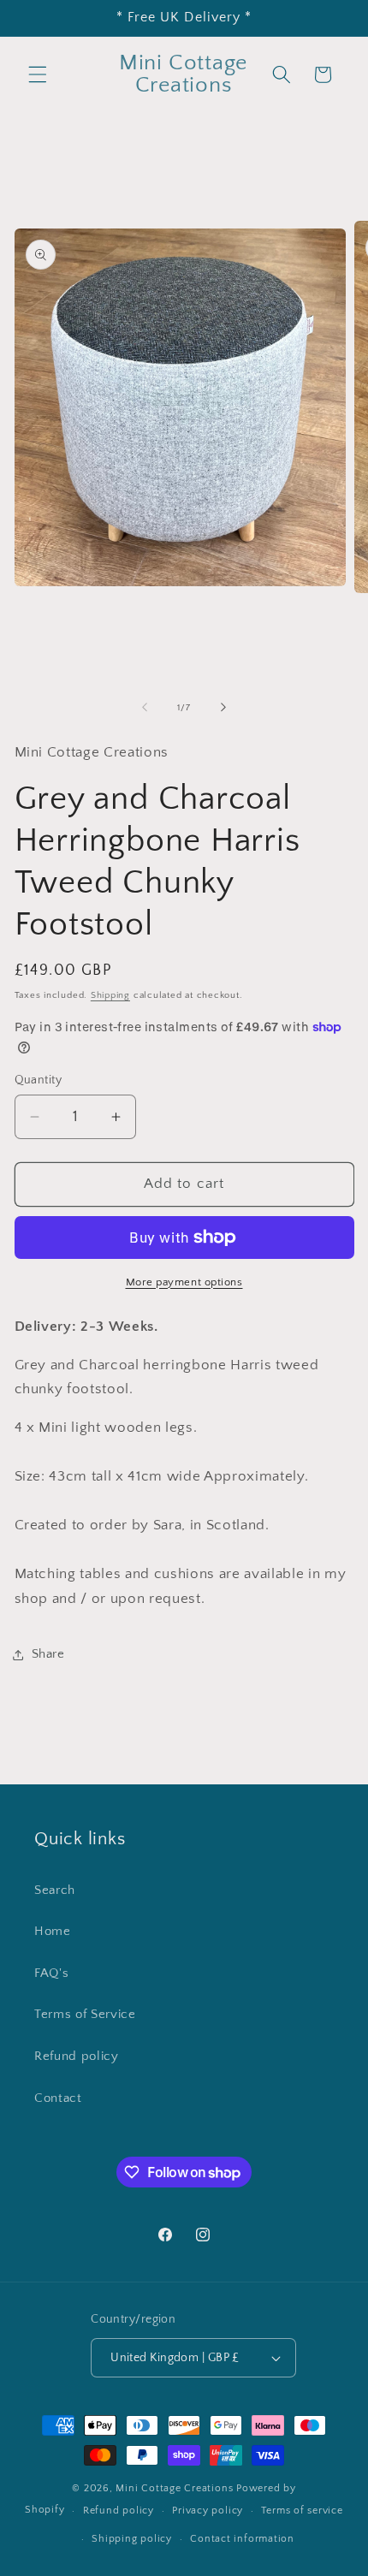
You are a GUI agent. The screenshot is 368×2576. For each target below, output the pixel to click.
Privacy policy (208, 2511)
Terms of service (302, 2511)
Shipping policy (132, 2539)
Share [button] (48, 1654)
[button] (38, 74)
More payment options (184, 1282)
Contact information (242, 2539)
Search (55, 1890)
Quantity (39, 1080)
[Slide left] (145, 708)
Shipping (110, 995)
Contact (58, 2098)
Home (53, 1931)
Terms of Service (85, 2014)
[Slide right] (223, 708)
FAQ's (51, 1973)
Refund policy (77, 2056)
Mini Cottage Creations (176, 2488)
